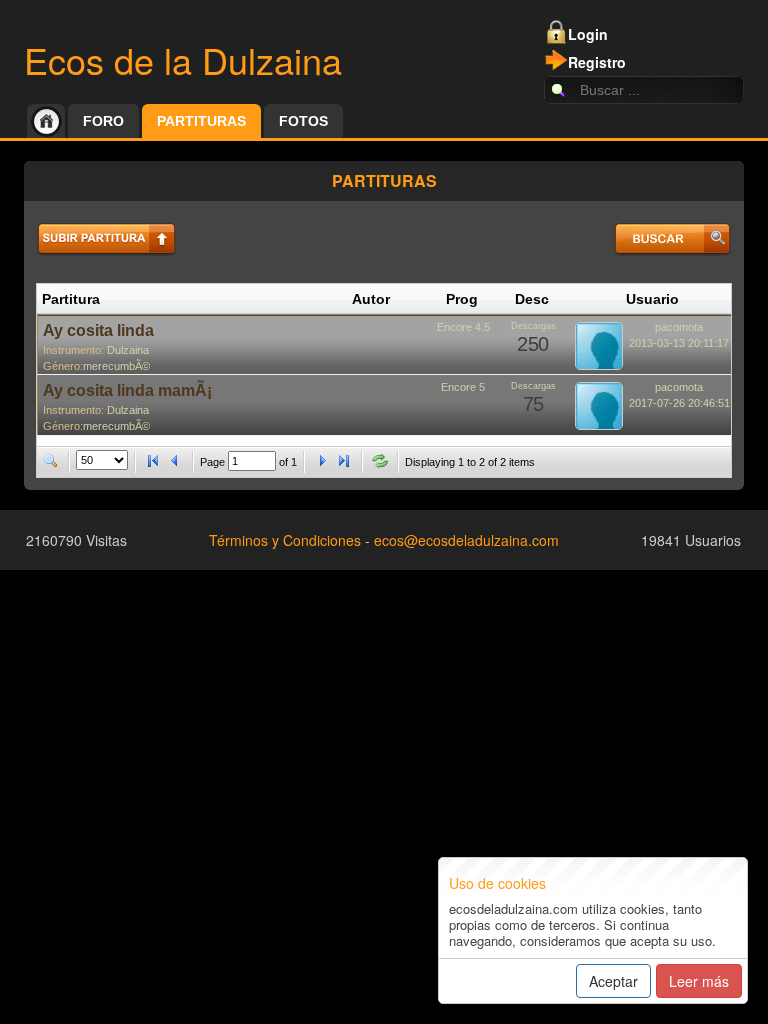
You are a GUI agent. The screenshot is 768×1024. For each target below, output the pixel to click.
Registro (597, 62)
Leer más (699, 981)
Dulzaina (128, 350)
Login (588, 34)
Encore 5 (463, 387)
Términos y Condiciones (285, 540)
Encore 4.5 (463, 327)
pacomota (679, 327)
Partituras (201, 121)
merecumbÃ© (116, 366)
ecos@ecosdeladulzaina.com (466, 540)
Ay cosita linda (98, 330)
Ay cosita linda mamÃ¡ (127, 390)
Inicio (46, 121)
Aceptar (613, 981)
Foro (103, 121)
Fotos (303, 121)
